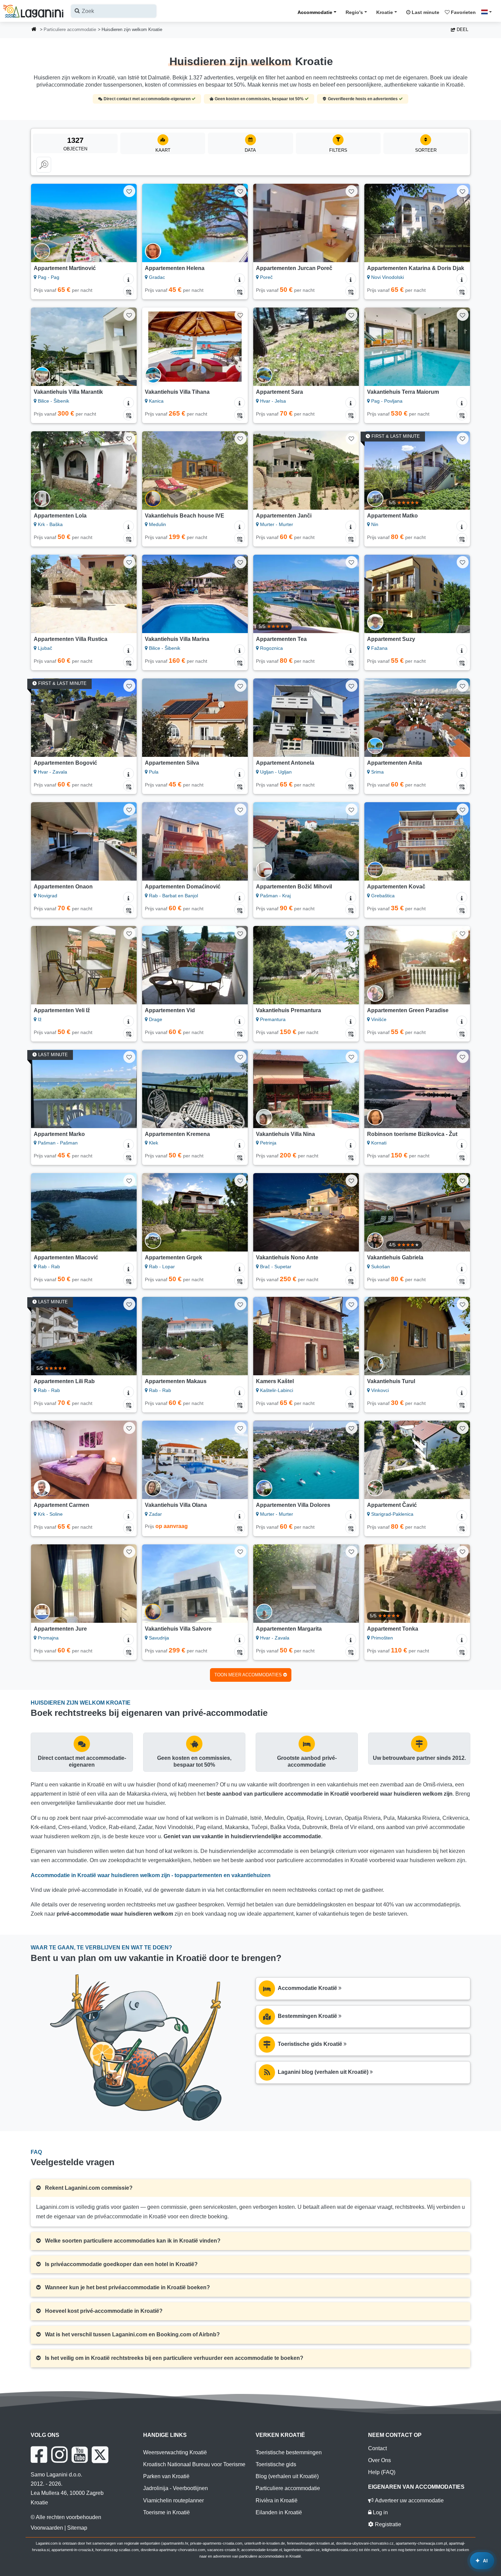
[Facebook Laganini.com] (39, 2455)
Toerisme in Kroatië (166, 2512)
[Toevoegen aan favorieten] (129, 191)
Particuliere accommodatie (70, 29)
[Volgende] (125, 223)
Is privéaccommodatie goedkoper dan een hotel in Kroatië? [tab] (121, 2264)
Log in (380, 2512)
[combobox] (114, 11)
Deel (462, 29)
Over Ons (379, 2460)
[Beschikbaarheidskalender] (128, 291)
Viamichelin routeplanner (173, 2500)
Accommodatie (315, 12)
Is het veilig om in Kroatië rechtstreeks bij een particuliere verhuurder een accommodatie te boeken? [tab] (173, 2358)
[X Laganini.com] (100, 2455)
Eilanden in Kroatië (279, 2512)
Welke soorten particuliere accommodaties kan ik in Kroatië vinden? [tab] (132, 2241)
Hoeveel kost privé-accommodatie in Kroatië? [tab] (103, 2311)
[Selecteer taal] (488, 12)
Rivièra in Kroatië (277, 2500)
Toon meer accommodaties (249, 1675)
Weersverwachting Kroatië (175, 2452)
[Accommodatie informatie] (128, 279)
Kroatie (385, 12)
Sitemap (77, 2528)
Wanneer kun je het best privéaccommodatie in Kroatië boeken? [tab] (127, 2287)
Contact (377, 2448)
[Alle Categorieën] (44, 165)
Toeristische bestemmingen (289, 2452)
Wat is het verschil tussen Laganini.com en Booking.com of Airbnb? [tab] (132, 2334)
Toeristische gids (276, 2464)
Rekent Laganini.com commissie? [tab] (88, 2188)
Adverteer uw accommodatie (409, 2500)
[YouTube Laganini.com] (80, 2455)
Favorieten (463, 12)
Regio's (354, 12)
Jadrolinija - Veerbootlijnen (176, 2488)
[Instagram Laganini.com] (59, 2455)
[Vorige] (43, 223)
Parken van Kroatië (166, 2476)
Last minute (425, 12)
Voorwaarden (47, 2528)
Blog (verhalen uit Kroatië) (287, 2476)
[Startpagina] (34, 30)
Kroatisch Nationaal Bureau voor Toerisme (194, 2464)
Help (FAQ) (382, 2472)
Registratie (387, 2524)
